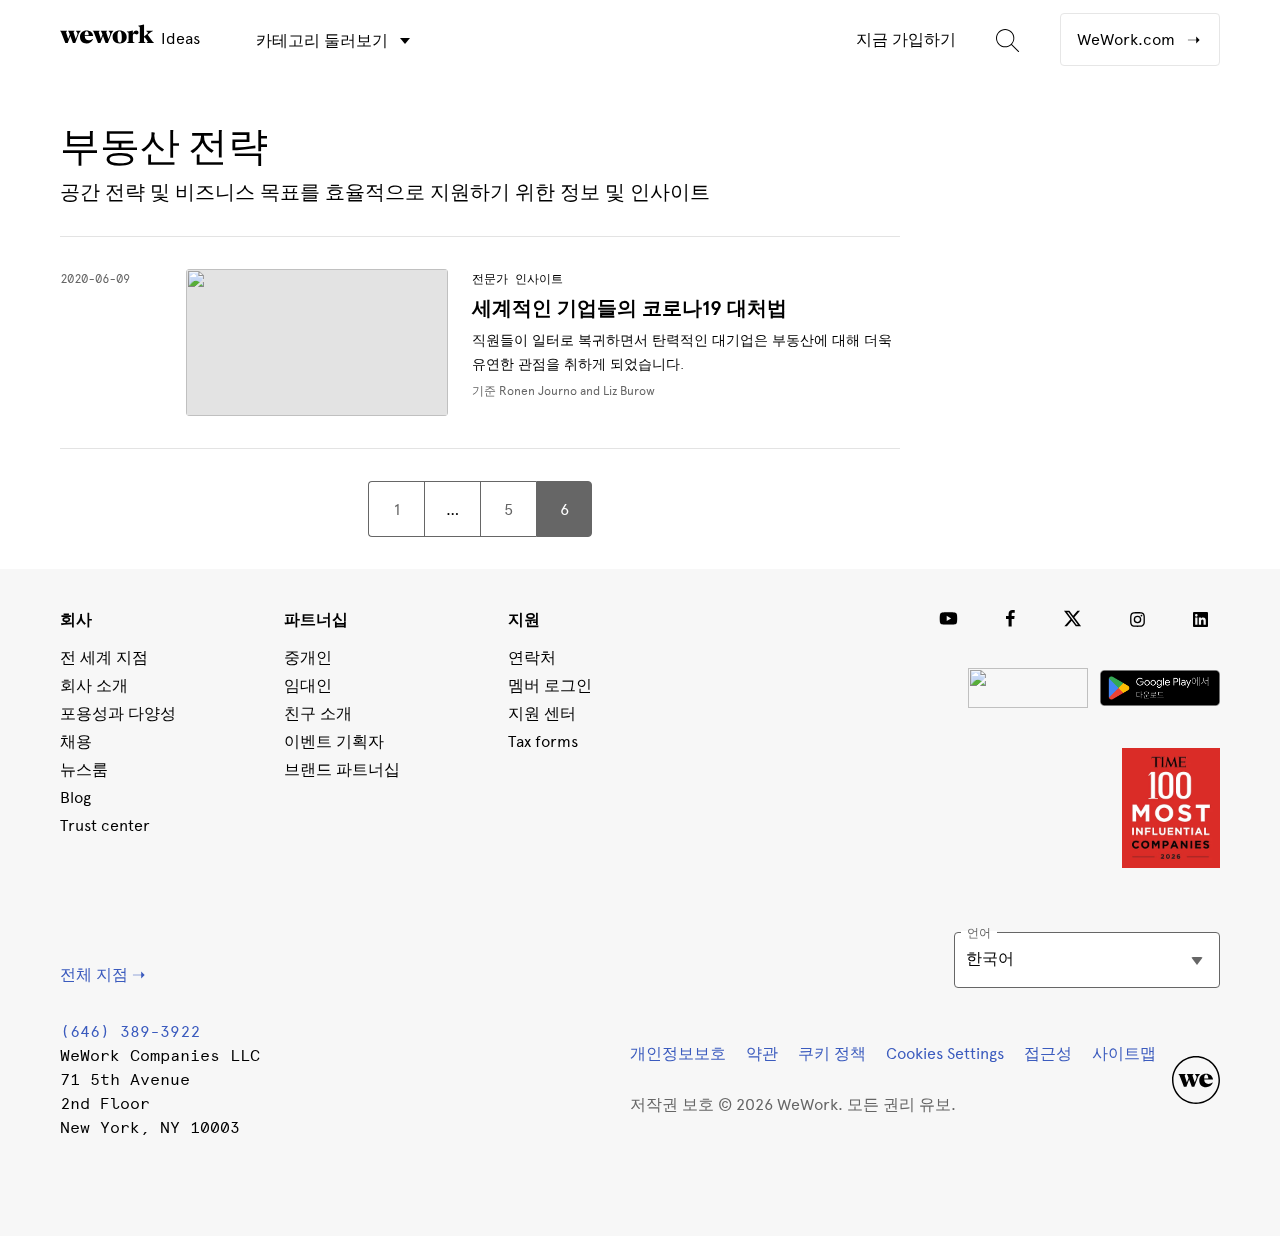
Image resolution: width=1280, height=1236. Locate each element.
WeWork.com (1128, 39)
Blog (75, 797)
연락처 (532, 657)
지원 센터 (542, 713)
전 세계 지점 (104, 657)
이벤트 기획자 (334, 741)
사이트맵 (1124, 1053)
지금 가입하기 (906, 39)
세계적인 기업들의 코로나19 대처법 (629, 308)
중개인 (308, 657)
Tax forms (543, 741)
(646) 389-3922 (130, 1031)
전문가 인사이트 (517, 279)
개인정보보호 (678, 1053)
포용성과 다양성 (118, 713)
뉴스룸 (84, 769)
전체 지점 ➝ (102, 974)
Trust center (105, 825)
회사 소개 (94, 685)
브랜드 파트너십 (342, 769)
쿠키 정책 (832, 1053)
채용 (76, 741)
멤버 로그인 (550, 685)
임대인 (308, 685)
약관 (762, 1053)
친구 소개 (318, 713)
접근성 (1048, 1053)
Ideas (178, 38)
